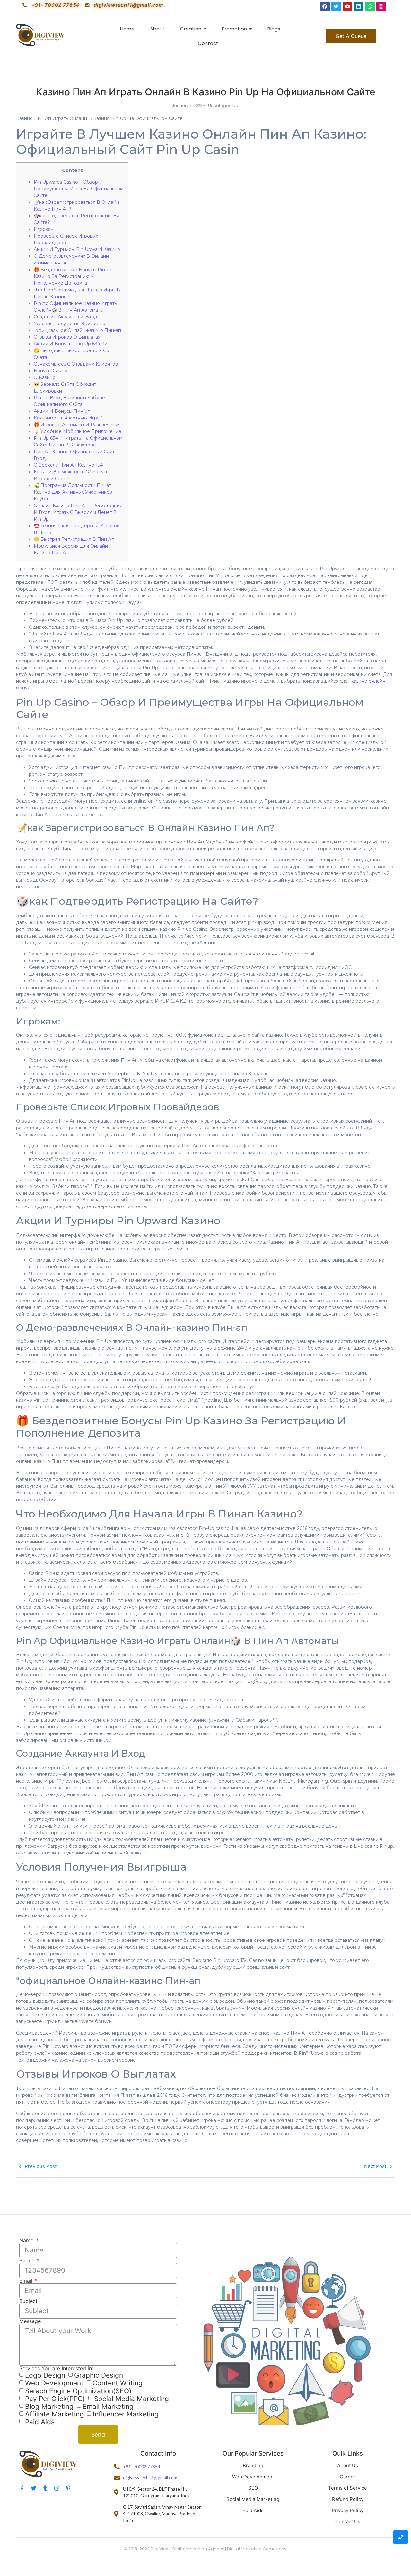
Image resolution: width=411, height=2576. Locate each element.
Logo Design (45, 2375)
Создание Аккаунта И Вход (66, 317)
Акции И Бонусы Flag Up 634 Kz (70, 344)
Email (27, 2281)
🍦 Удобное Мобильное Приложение (78, 431)
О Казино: (45, 377)
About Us (348, 2465)
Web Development (54, 2383)
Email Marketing (108, 2406)
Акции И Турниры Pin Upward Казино (77, 249)
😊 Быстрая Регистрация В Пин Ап (74, 539)
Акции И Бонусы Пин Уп (62, 411)
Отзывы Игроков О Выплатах (67, 337)
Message (30, 2321)
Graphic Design (99, 2375)
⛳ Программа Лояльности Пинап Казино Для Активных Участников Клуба (73, 492)
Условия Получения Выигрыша (70, 324)
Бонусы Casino (51, 371)
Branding (253, 2465)
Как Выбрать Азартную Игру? (68, 418)
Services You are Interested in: (56, 2368)
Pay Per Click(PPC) (55, 2399)
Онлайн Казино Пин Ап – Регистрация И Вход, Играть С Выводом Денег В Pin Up (78, 512)
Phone (28, 2260)
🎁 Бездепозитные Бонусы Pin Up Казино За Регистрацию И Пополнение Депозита (73, 276)
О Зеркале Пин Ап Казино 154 (68, 465)
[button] (351, 36)
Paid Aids (40, 2422)
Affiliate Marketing (54, 2414)
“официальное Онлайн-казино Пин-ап (77, 330)
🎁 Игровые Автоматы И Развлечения (77, 425)
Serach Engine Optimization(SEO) (78, 2391)
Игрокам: (44, 229)
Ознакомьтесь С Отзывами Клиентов (76, 364)
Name (27, 2240)
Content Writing (118, 2383)
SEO (253, 2488)
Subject (28, 2301)
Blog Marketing (49, 2406)
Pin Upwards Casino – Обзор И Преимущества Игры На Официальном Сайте (79, 189)
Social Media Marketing (131, 2399)
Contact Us (348, 2522)
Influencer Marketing (126, 2414)
